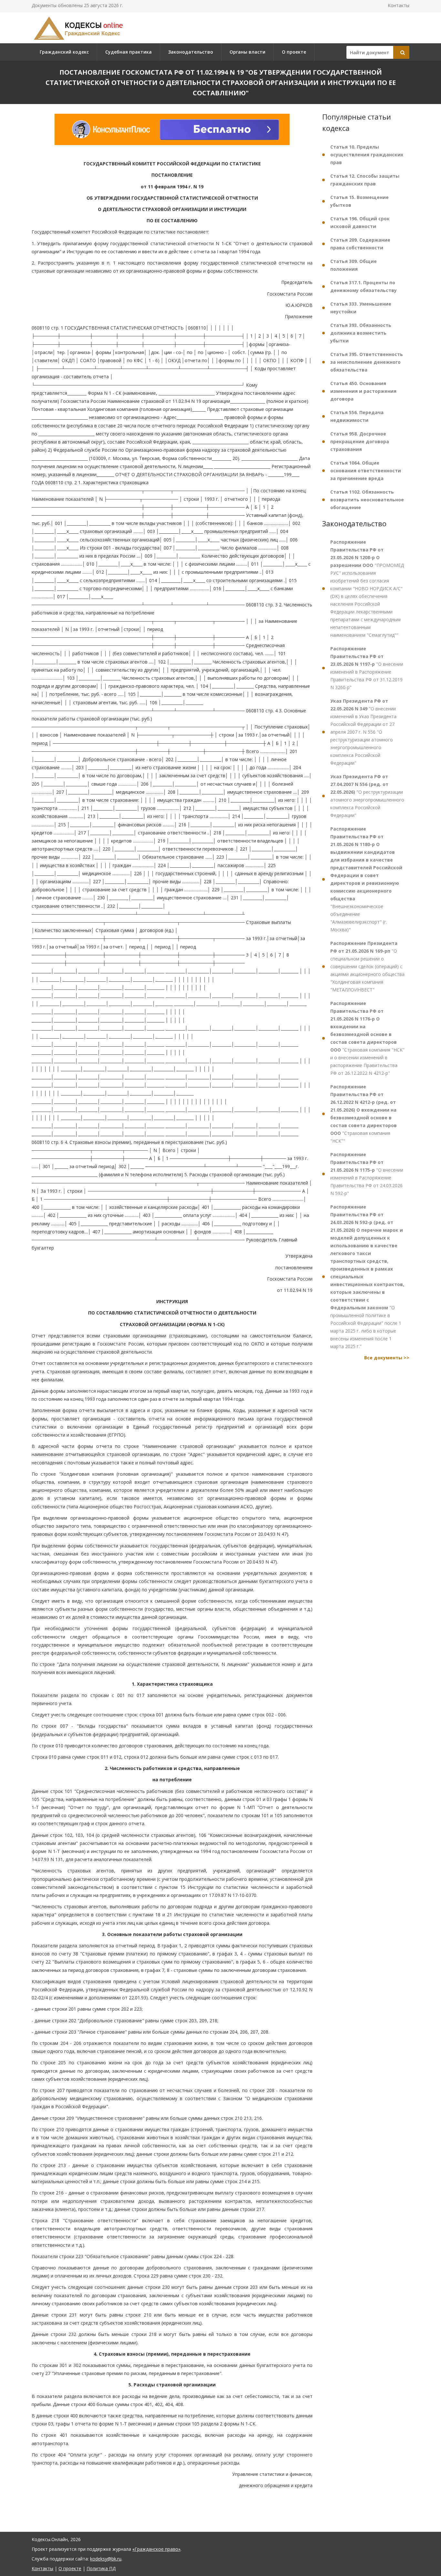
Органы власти (247, 52)
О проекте (294, 52)
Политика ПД (101, 2568)
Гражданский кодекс (64, 52)
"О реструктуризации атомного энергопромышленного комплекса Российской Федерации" (367, 796)
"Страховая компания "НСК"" (364, 1114)
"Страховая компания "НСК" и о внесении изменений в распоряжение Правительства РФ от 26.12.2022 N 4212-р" (367, 1038)
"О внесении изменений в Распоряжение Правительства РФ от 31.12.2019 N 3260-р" (367, 668)
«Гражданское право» (156, 2549)
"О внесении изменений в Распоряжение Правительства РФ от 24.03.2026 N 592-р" (367, 1174)
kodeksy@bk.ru (106, 2559)
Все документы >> (387, 1358)
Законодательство (191, 52)
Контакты (399, 5)
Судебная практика (128, 52)
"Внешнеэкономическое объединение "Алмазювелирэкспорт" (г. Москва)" (366, 879)
